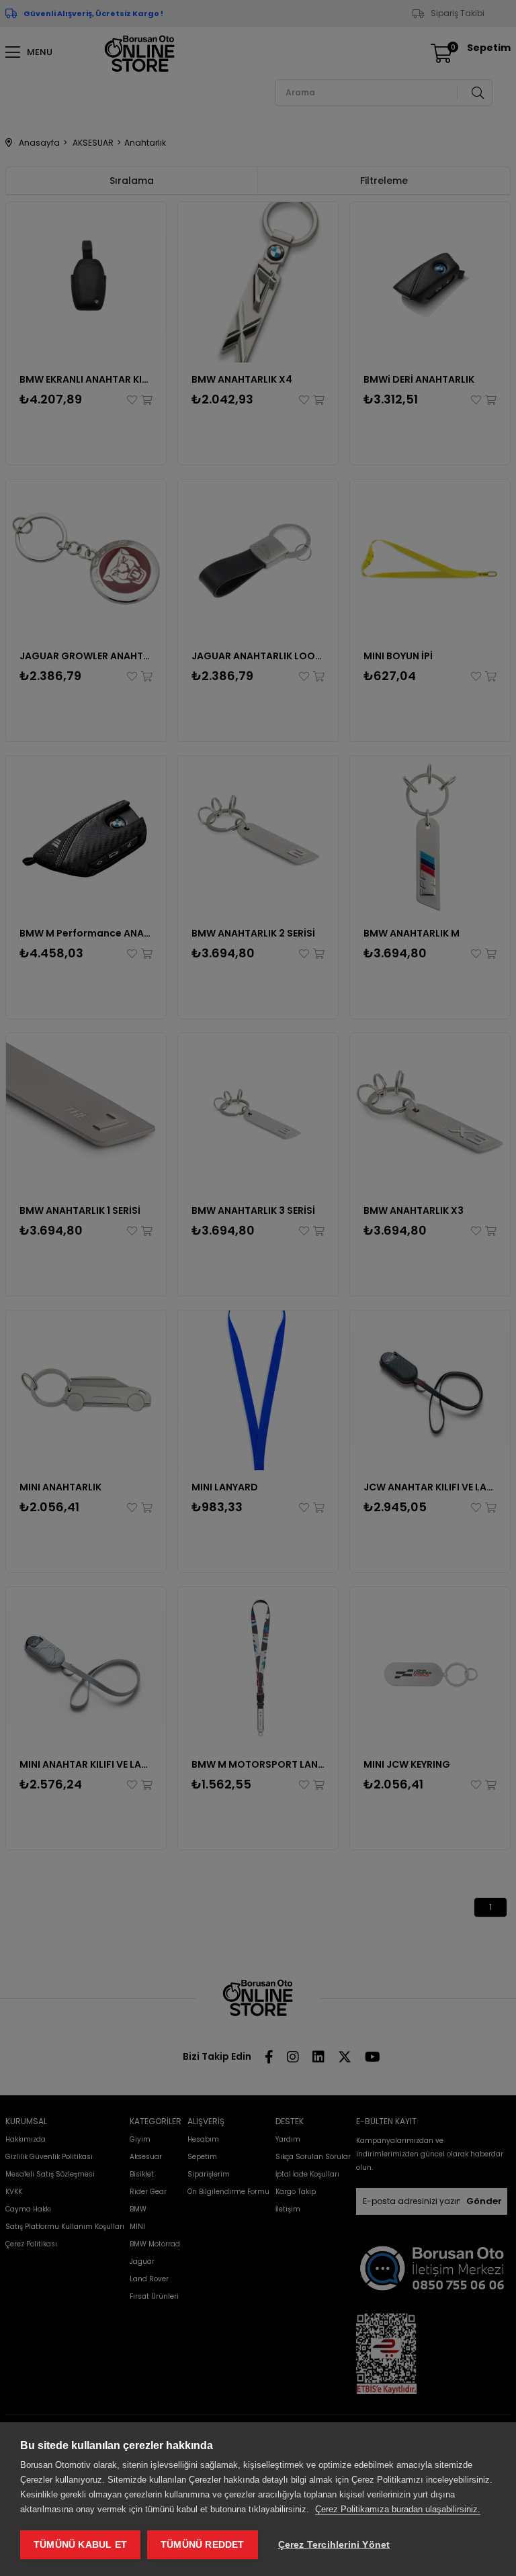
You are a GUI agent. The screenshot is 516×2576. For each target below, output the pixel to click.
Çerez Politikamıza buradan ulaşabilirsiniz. (398, 2509)
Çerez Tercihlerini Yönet (334, 2545)
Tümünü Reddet (203, 2545)
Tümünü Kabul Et (80, 2545)
